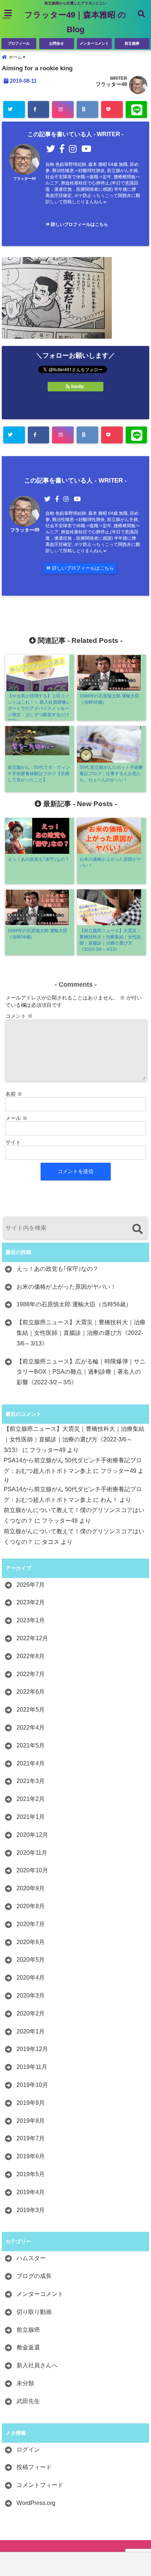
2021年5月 (31, 1745)
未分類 (25, 2383)
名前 (14, 1094)
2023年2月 (31, 1602)
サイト (13, 1142)
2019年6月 (31, 2156)
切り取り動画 (34, 2312)
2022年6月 (31, 1692)
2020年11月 (32, 1853)
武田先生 (28, 2401)
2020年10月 (32, 1870)
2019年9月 (31, 2103)
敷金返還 (28, 2347)
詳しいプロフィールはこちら (79, 224)
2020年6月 (31, 1942)
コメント (19, 1016)
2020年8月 (31, 1906)
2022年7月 (31, 1674)
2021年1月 (31, 1817)
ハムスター (31, 2258)
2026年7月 (31, 1585)
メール (16, 1118)
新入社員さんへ (37, 2365)
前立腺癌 (132, 43)
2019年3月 (31, 2210)
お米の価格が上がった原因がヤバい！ (66, 1287)
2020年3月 (31, 1996)
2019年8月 (31, 2121)
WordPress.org (36, 2503)
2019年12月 (32, 2049)
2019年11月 (32, 2067)
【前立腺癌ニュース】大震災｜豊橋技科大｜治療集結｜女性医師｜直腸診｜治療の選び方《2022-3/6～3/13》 (81, 1333)
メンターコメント (94, 43)
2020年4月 (31, 1978)
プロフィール (19, 43)
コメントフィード (40, 2485)
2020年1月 (31, 2031)
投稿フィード (34, 2467)
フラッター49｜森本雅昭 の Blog (75, 22)
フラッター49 (111, 84)
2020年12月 (32, 1835)
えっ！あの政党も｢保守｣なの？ (58, 1269)
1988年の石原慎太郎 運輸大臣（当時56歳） (74, 1304)
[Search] (137, 1229)
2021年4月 (31, 1763)
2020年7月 (31, 1924)
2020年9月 (31, 1888)
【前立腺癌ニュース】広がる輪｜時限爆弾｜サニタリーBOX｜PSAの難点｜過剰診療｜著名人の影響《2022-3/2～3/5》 (81, 1372)
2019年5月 (31, 2174)
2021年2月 (31, 1799)
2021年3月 (31, 1781)
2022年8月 (31, 1656)
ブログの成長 (34, 2276)
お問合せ (56, 43)
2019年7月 (31, 2138)
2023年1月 (31, 1620)
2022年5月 (31, 1710)
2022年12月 (32, 1638)
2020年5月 (31, 1960)
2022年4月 (31, 1728)
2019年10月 (32, 2085)
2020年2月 (31, 2013)
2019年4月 (31, 2192)
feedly (78, 387)
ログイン (28, 2450)
